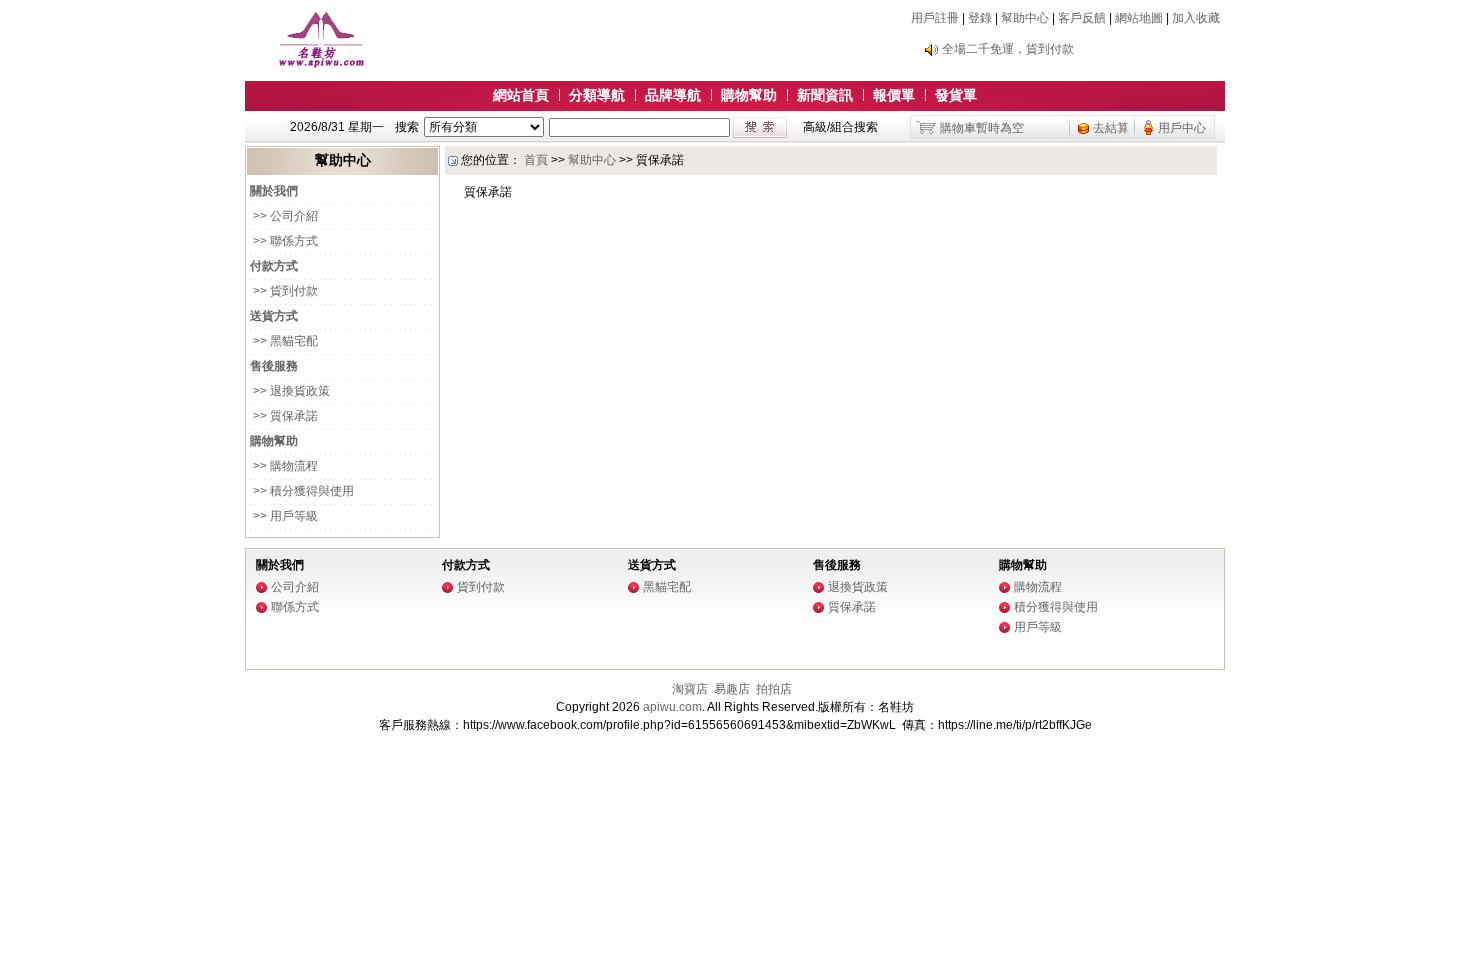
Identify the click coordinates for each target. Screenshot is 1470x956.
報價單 (894, 95)
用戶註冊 (935, 18)
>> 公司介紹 (284, 216)
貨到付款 (481, 587)
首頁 (536, 160)
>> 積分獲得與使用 (302, 491)
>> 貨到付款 (284, 291)
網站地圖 (1139, 18)
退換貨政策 (858, 587)
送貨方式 (652, 565)
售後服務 (837, 565)
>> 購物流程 (284, 466)
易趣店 (732, 689)
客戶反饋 (1082, 18)
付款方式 (466, 565)
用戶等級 (1038, 627)
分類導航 (597, 95)
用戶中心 (1182, 128)
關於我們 (280, 565)
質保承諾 (852, 607)
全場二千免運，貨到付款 (1008, 49)
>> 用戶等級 (284, 516)
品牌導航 (673, 95)
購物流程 (1038, 587)
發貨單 (956, 95)
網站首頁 (521, 95)
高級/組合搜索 (840, 127)
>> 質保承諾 (284, 416)
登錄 (980, 18)
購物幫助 (749, 95)
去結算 (1111, 128)
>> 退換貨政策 (290, 391)
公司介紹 (295, 587)
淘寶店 (690, 689)
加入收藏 (1196, 18)
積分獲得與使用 (1056, 607)
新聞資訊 (825, 95)
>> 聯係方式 (284, 241)
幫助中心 (1025, 18)
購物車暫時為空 (982, 128)
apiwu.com (672, 707)
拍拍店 (774, 689)
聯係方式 (295, 607)
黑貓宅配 (667, 587)
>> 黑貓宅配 (284, 341)
